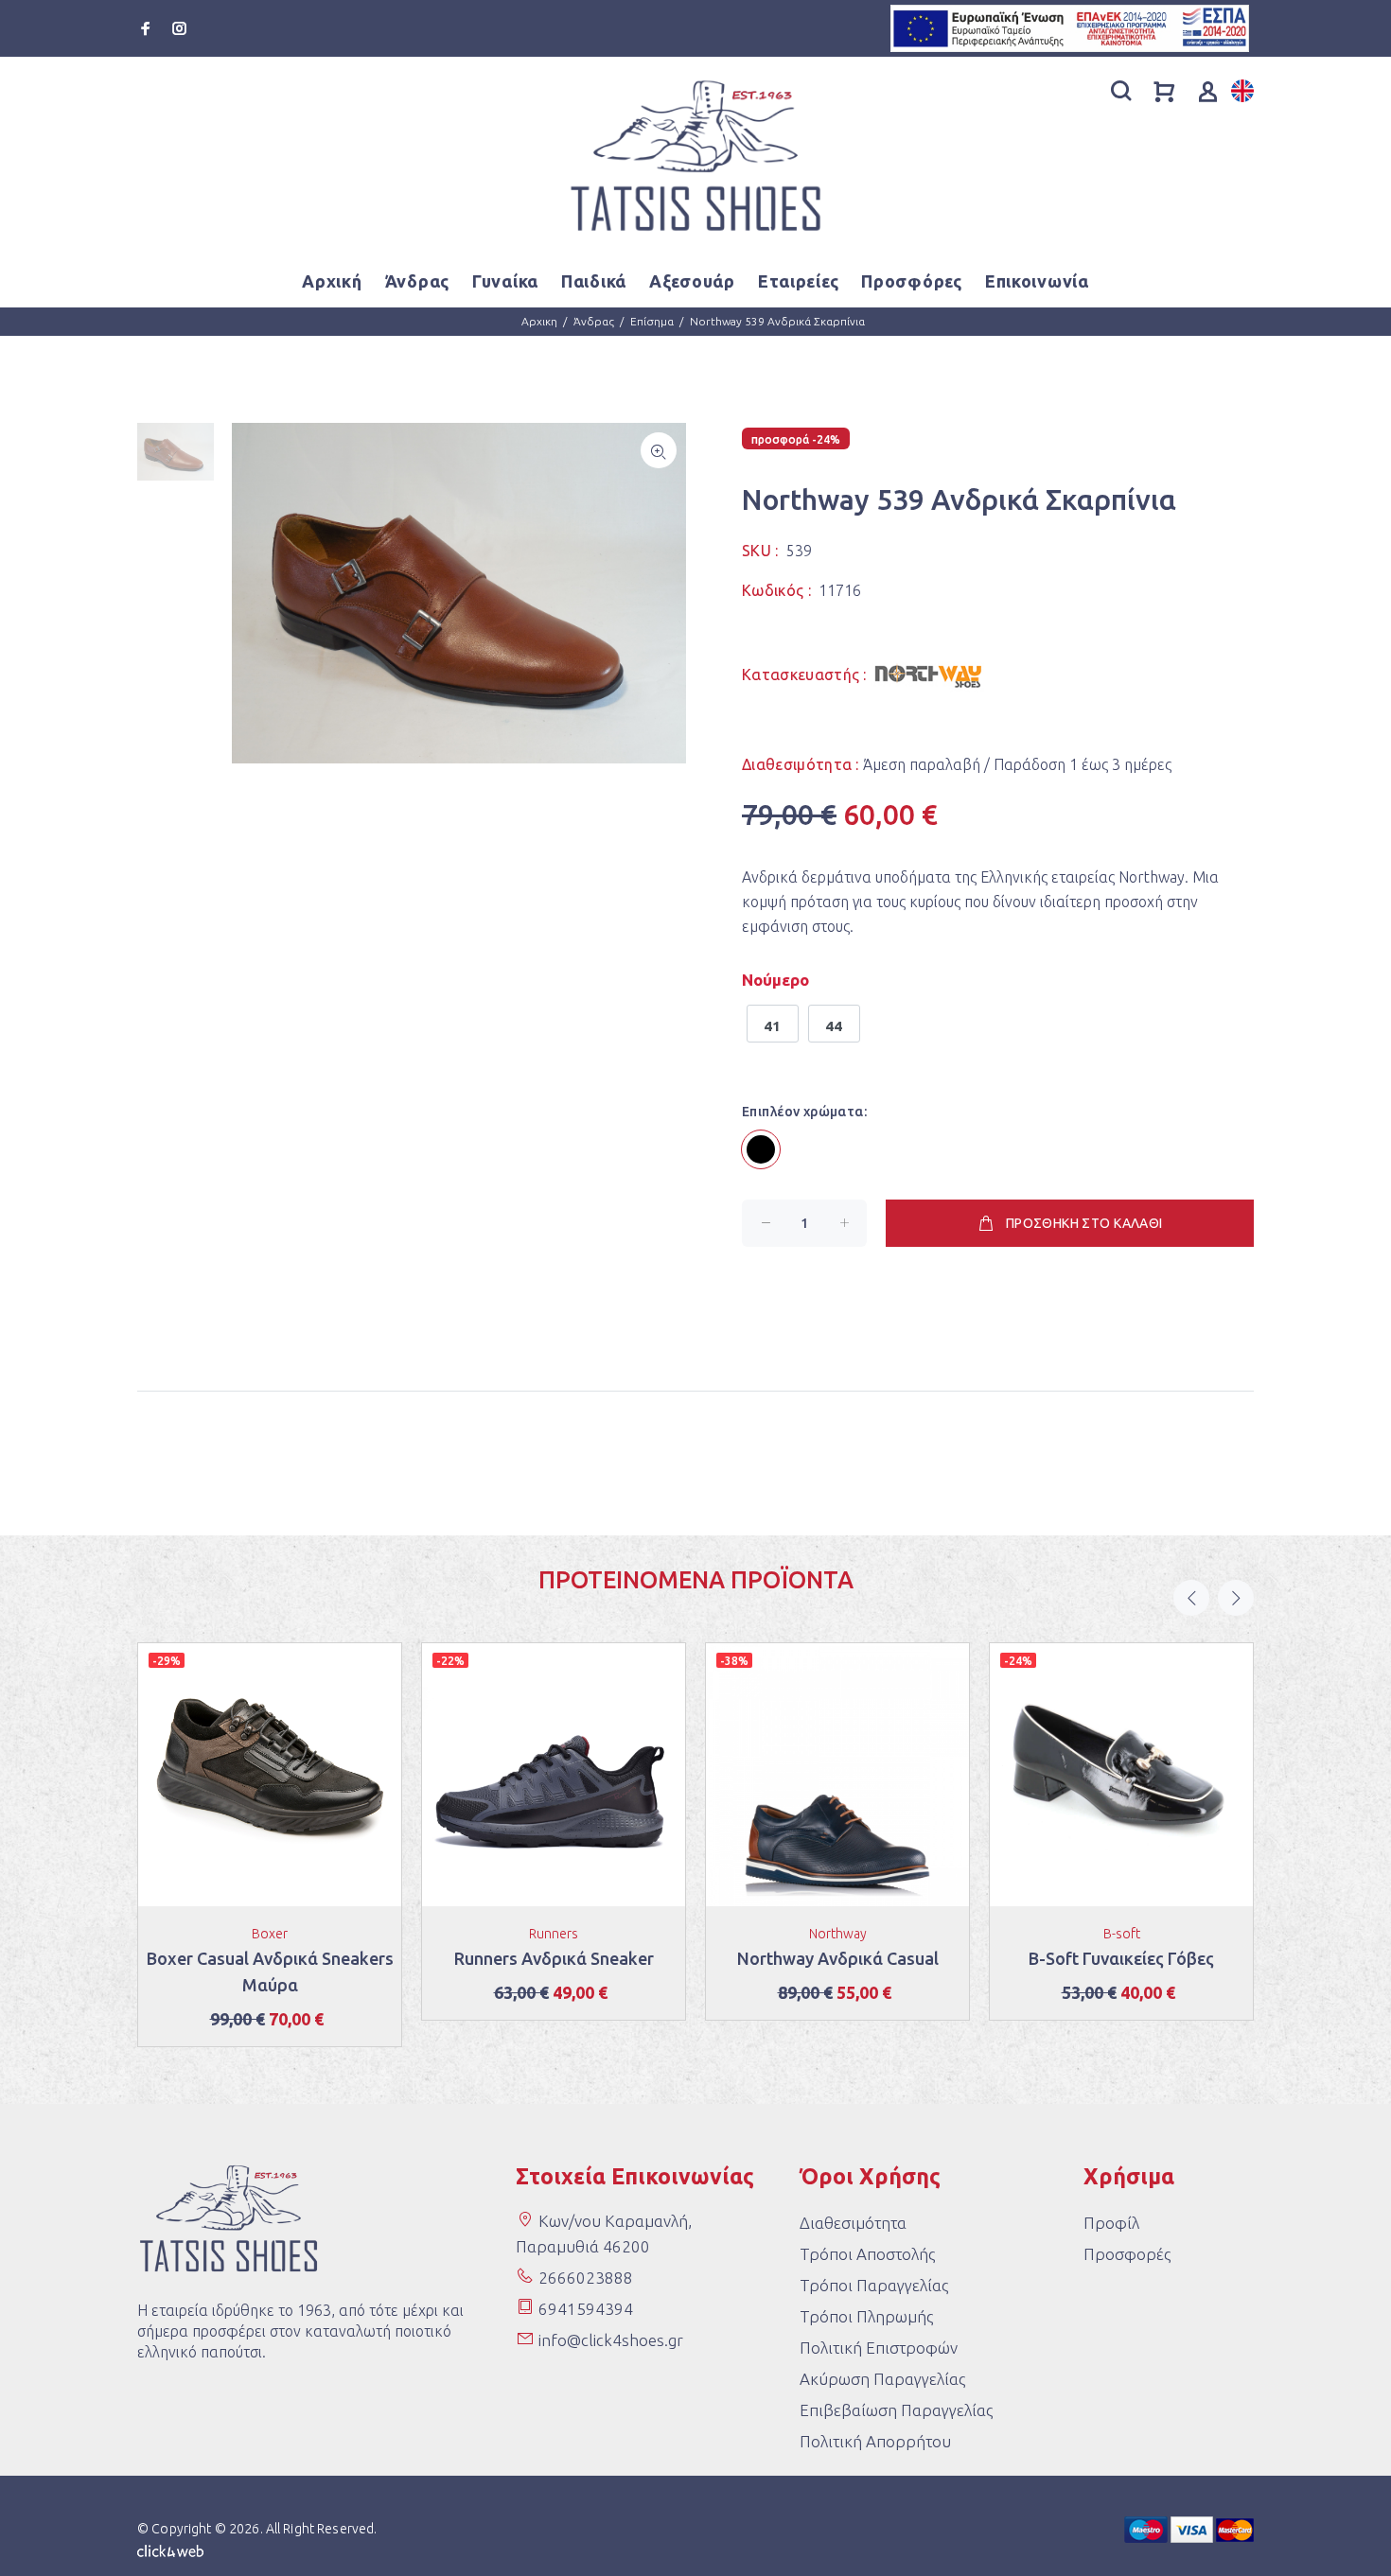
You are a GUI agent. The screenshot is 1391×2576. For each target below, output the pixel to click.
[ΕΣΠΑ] (1070, 26)
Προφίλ (1111, 2223)
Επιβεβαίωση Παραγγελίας (896, 2410)
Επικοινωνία (1037, 281)
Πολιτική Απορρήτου (875, 2441)
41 (773, 1026)
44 (834, 1026)
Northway (838, 1934)
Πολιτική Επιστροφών (879, 2348)
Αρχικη (539, 321)
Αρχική (332, 281)
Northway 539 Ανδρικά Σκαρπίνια (777, 321)
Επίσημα (652, 321)
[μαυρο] (761, 1149)
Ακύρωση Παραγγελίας (882, 2379)
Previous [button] (1191, 1598)
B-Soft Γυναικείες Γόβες (1121, 1958)
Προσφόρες (911, 281)
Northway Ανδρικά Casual (838, 1958)
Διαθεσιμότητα (853, 2223)
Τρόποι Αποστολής (867, 2254)
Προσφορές (1127, 2254)
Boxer (270, 1934)
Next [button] (1236, 1598)
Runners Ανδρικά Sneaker (554, 1958)
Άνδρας (594, 321)
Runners (554, 1934)
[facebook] (148, 28)
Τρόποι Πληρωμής (866, 2316)
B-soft (1122, 1934)
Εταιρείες (798, 281)
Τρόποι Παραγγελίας (874, 2285)
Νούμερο (775, 980)
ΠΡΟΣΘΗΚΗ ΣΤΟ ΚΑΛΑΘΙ (1084, 1223)
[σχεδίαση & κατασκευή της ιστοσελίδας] (170, 2550)
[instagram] (178, 28)
